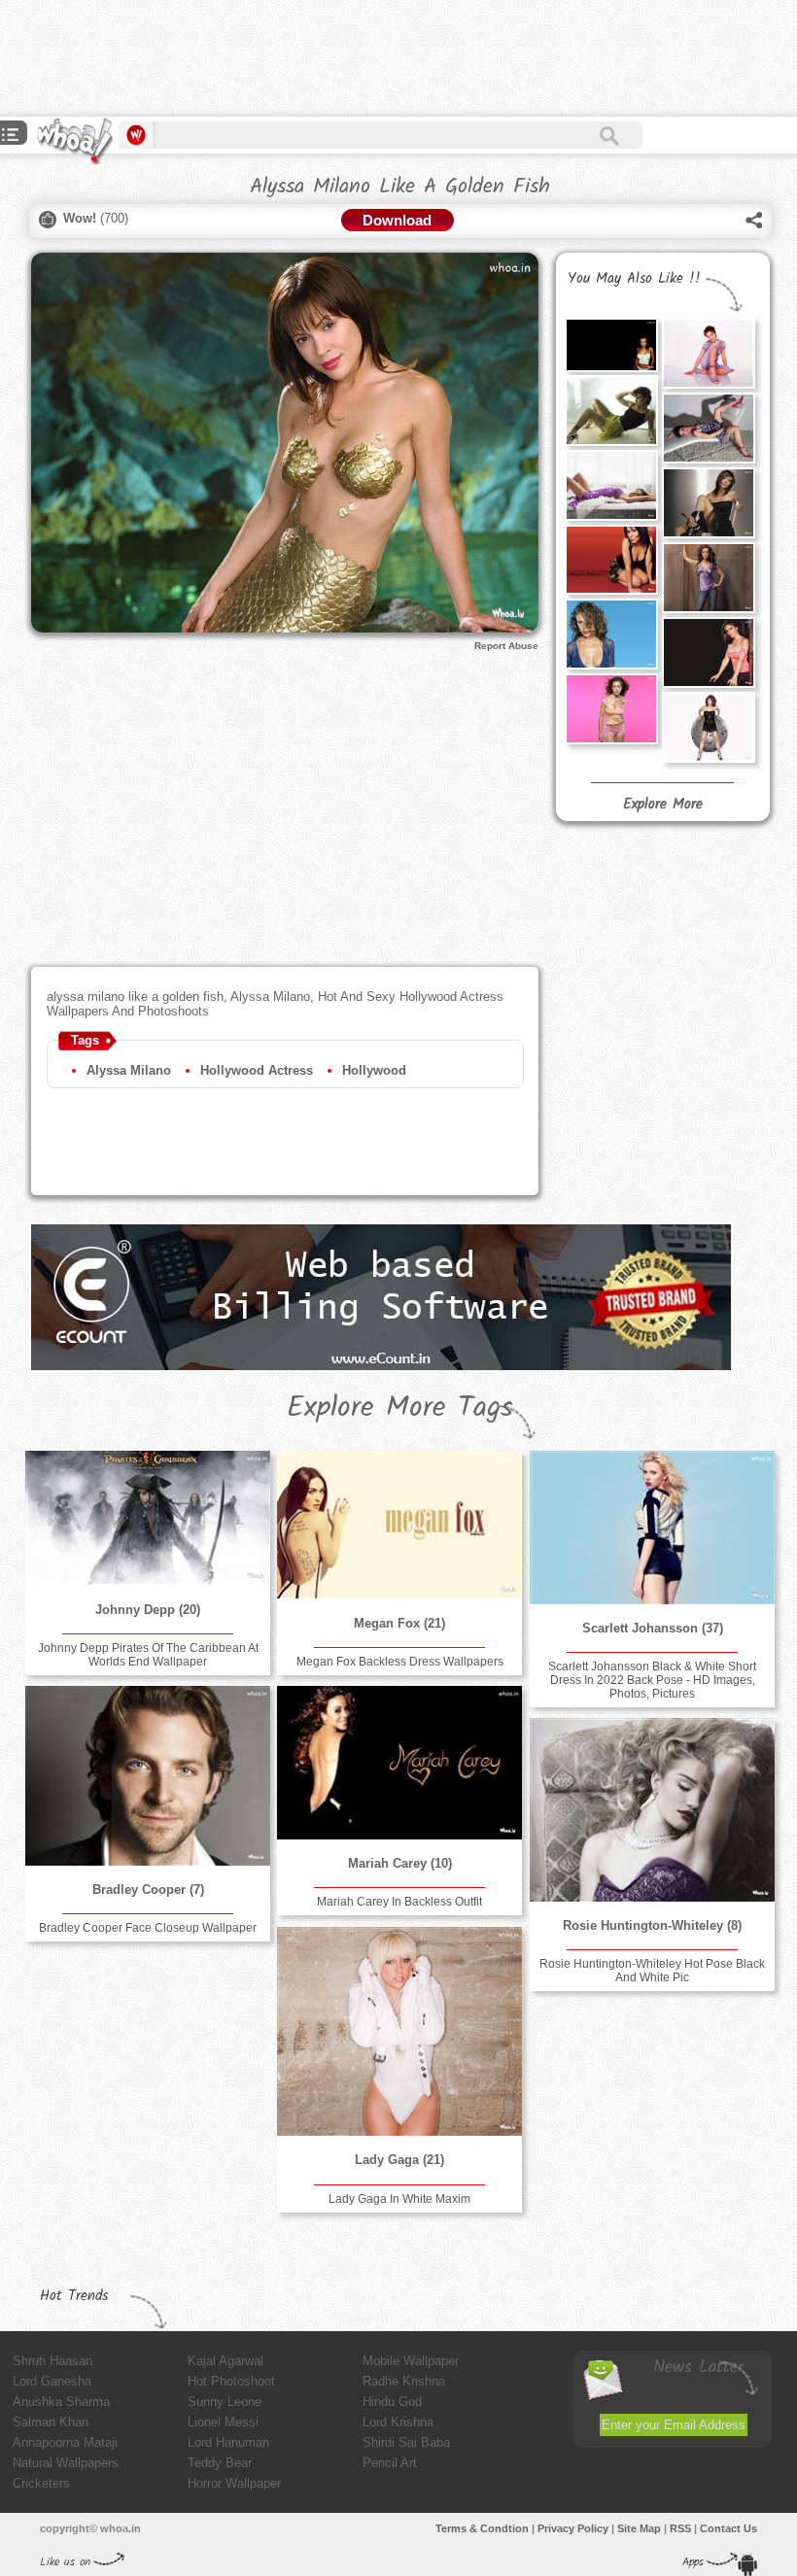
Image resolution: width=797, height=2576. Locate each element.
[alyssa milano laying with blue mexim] (709, 428)
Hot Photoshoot (231, 2381)
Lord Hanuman (228, 2442)
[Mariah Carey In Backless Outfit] (399, 1762)
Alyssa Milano (129, 1070)
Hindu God (392, 2402)
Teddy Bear (220, 2463)
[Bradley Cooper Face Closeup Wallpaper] (148, 1775)
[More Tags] (11, 137)
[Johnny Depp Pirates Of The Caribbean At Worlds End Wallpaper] (148, 1518)
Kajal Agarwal (225, 2361)
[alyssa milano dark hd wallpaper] (709, 653)
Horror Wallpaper (234, 2483)
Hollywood (374, 1070)
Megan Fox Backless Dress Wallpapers (400, 1662)
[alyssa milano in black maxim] (709, 727)
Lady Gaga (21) (399, 2160)
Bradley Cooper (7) (148, 1889)
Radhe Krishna (404, 2381)
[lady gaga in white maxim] (399, 2031)
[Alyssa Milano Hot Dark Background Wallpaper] (611, 345)
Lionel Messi (223, 2422)
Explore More (663, 805)
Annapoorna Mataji (65, 2442)
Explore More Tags (400, 1408)
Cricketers (41, 2483)
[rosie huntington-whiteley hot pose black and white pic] (652, 1809)
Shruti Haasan (52, 2361)
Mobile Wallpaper (411, 2361)
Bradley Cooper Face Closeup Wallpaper (148, 1928)
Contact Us (728, 2528)
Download (397, 220)
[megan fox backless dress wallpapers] (399, 1525)
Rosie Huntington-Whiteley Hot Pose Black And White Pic (652, 1971)
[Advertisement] (354, 58)
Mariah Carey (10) (400, 1863)
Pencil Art (390, 2463)
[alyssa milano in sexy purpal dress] (611, 485)
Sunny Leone (225, 2402)
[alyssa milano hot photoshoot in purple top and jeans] (709, 578)
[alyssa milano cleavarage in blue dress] (611, 634)
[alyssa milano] (709, 353)
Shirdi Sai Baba (406, 2442)
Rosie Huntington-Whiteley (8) (652, 1925)
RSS (680, 2528)
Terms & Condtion (482, 2528)
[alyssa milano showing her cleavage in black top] (611, 560)
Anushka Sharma (61, 2402)
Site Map (639, 2528)
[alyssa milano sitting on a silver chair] (709, 503)
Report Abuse (506, 646)
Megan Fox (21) (399, 1623)
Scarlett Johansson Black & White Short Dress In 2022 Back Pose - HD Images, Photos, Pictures (652, 1680)
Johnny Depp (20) (148, 1610)
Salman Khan (51, 2422)
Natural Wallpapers (66, 2463)
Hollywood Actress (257, 1070)
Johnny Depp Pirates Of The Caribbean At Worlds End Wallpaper (148, 1655)
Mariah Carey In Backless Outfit (399, 1902)
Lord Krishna (398, 2422)
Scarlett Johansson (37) (653, 1628)
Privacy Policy (573, 2528)
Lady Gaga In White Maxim (399, 2199)
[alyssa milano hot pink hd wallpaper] (611, 709)
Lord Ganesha (52, 2381)
